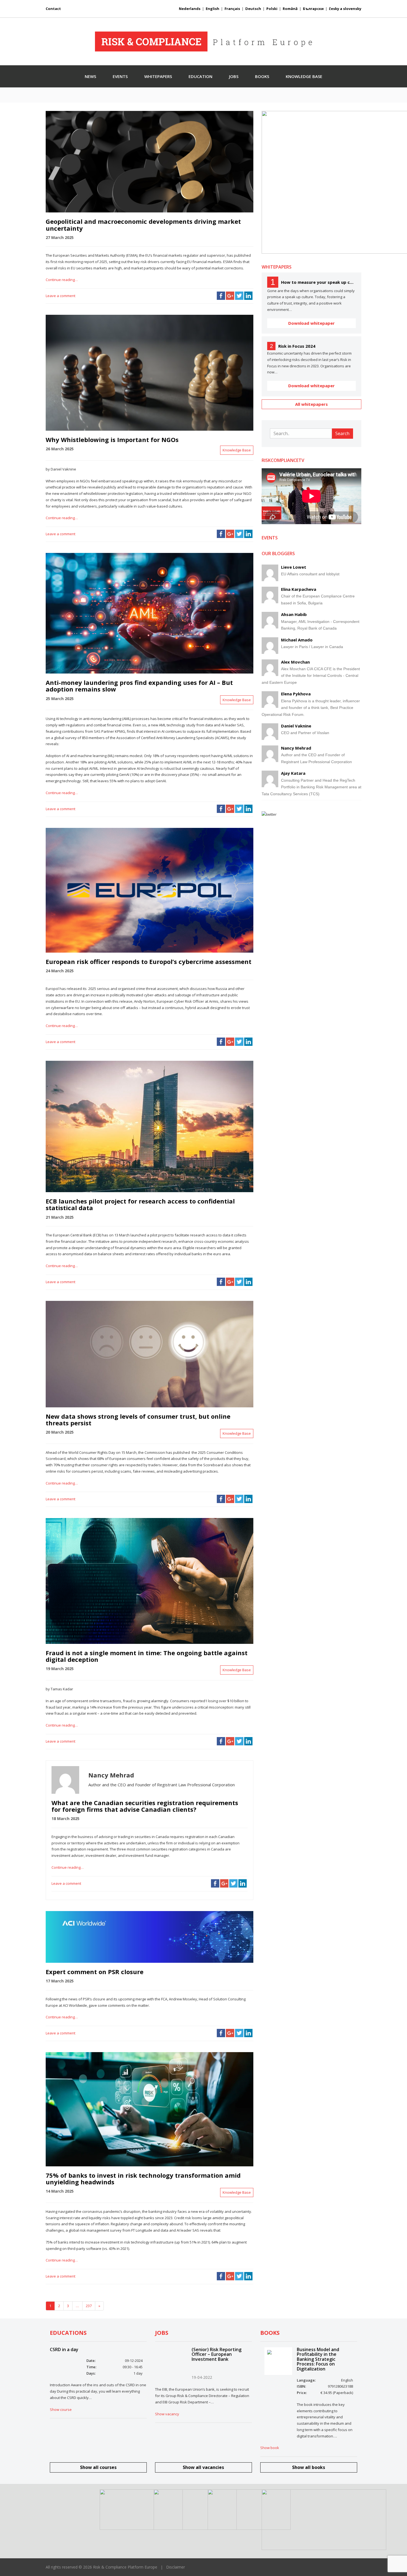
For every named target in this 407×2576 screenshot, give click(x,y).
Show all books (309, 2467)
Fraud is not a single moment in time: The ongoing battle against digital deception (147, 1656)
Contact (53, 9)
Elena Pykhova (296, 694)
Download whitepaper (311, 323)
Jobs (234, 76)
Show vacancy (167, 2414)
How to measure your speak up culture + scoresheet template (318, 282)
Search (342, 433)
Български (313, 9)
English (212, 9)
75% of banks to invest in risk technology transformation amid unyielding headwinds (143, 2179)
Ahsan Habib (294, 614)
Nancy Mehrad (296, 748)
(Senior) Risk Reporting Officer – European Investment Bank (217, 2354)
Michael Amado (297, 640)
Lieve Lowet (294, 567)
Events (120, 76)
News (90, 76)
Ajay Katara (293, 773)
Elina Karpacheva (299, 589)
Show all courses (98, 2467)
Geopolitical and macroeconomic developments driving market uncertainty (143, 225)
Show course (61, 2409)
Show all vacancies (203, 2467)
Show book (270, 2448)
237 (89, 2306)
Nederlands (190, 9)
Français (232, 9)
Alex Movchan (295, 662)
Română (290, 9)
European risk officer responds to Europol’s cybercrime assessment (149, 961)
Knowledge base (304, 76)
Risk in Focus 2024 (297, 346)
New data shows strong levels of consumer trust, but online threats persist (138, 1420)
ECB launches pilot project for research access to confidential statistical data (140, 1204)
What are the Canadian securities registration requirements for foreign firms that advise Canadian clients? (145, 1806)
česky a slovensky (345, 9)
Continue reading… (62, 280)
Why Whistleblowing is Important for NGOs (112, 440)
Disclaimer (176, 2567)
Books (262, 76)
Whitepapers (158, 76)
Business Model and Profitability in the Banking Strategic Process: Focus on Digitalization (318, 2359)
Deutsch (253, 9)
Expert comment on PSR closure (95, 1972)
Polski (272, 9)
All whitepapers (311, 404)
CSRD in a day (64, 2349)
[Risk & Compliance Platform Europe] (203, 41)
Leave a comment (60, 296)
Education (200, 76)
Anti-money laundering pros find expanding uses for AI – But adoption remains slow (139, 686)
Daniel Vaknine (296, 726)
